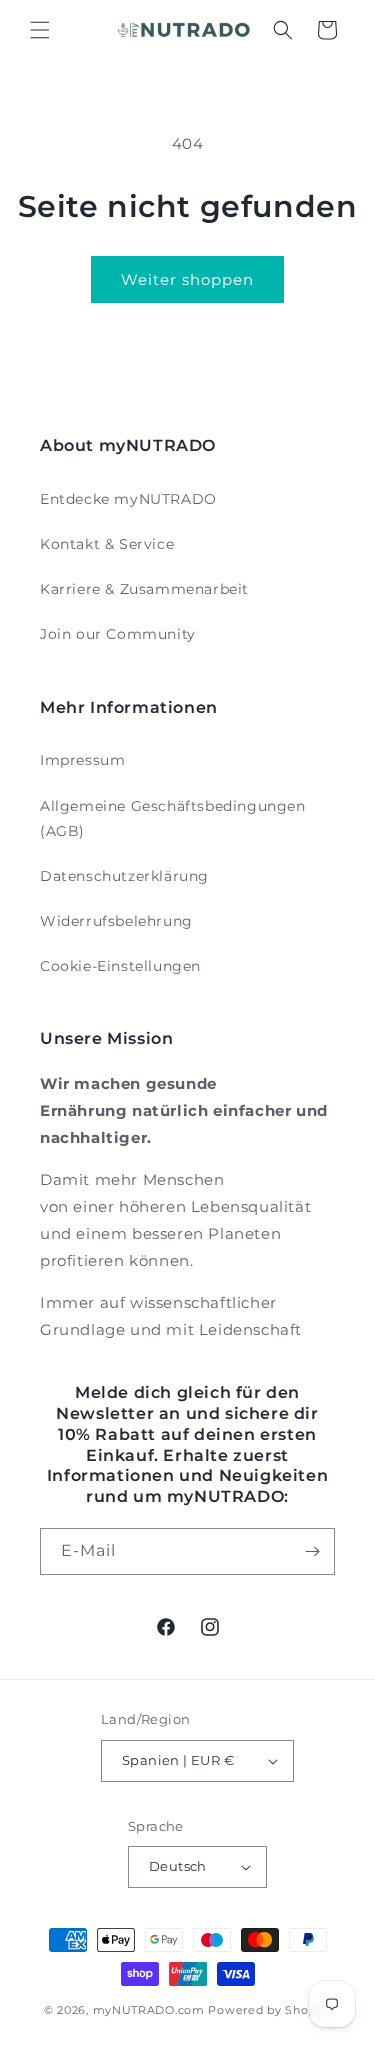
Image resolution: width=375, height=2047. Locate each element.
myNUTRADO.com (149, 2010)
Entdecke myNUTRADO (128, 499)
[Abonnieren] (312, 1551)
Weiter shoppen (187, 279)
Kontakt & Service (107, 544)
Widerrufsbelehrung (116, 921)
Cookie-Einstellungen (120, 966)
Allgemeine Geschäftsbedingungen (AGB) (173, 818)
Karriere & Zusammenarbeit (144, 589)
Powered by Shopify (269, 2010)
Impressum (82, 760)
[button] (40, 30)
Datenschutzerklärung (124, 876)
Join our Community (118, 634)
